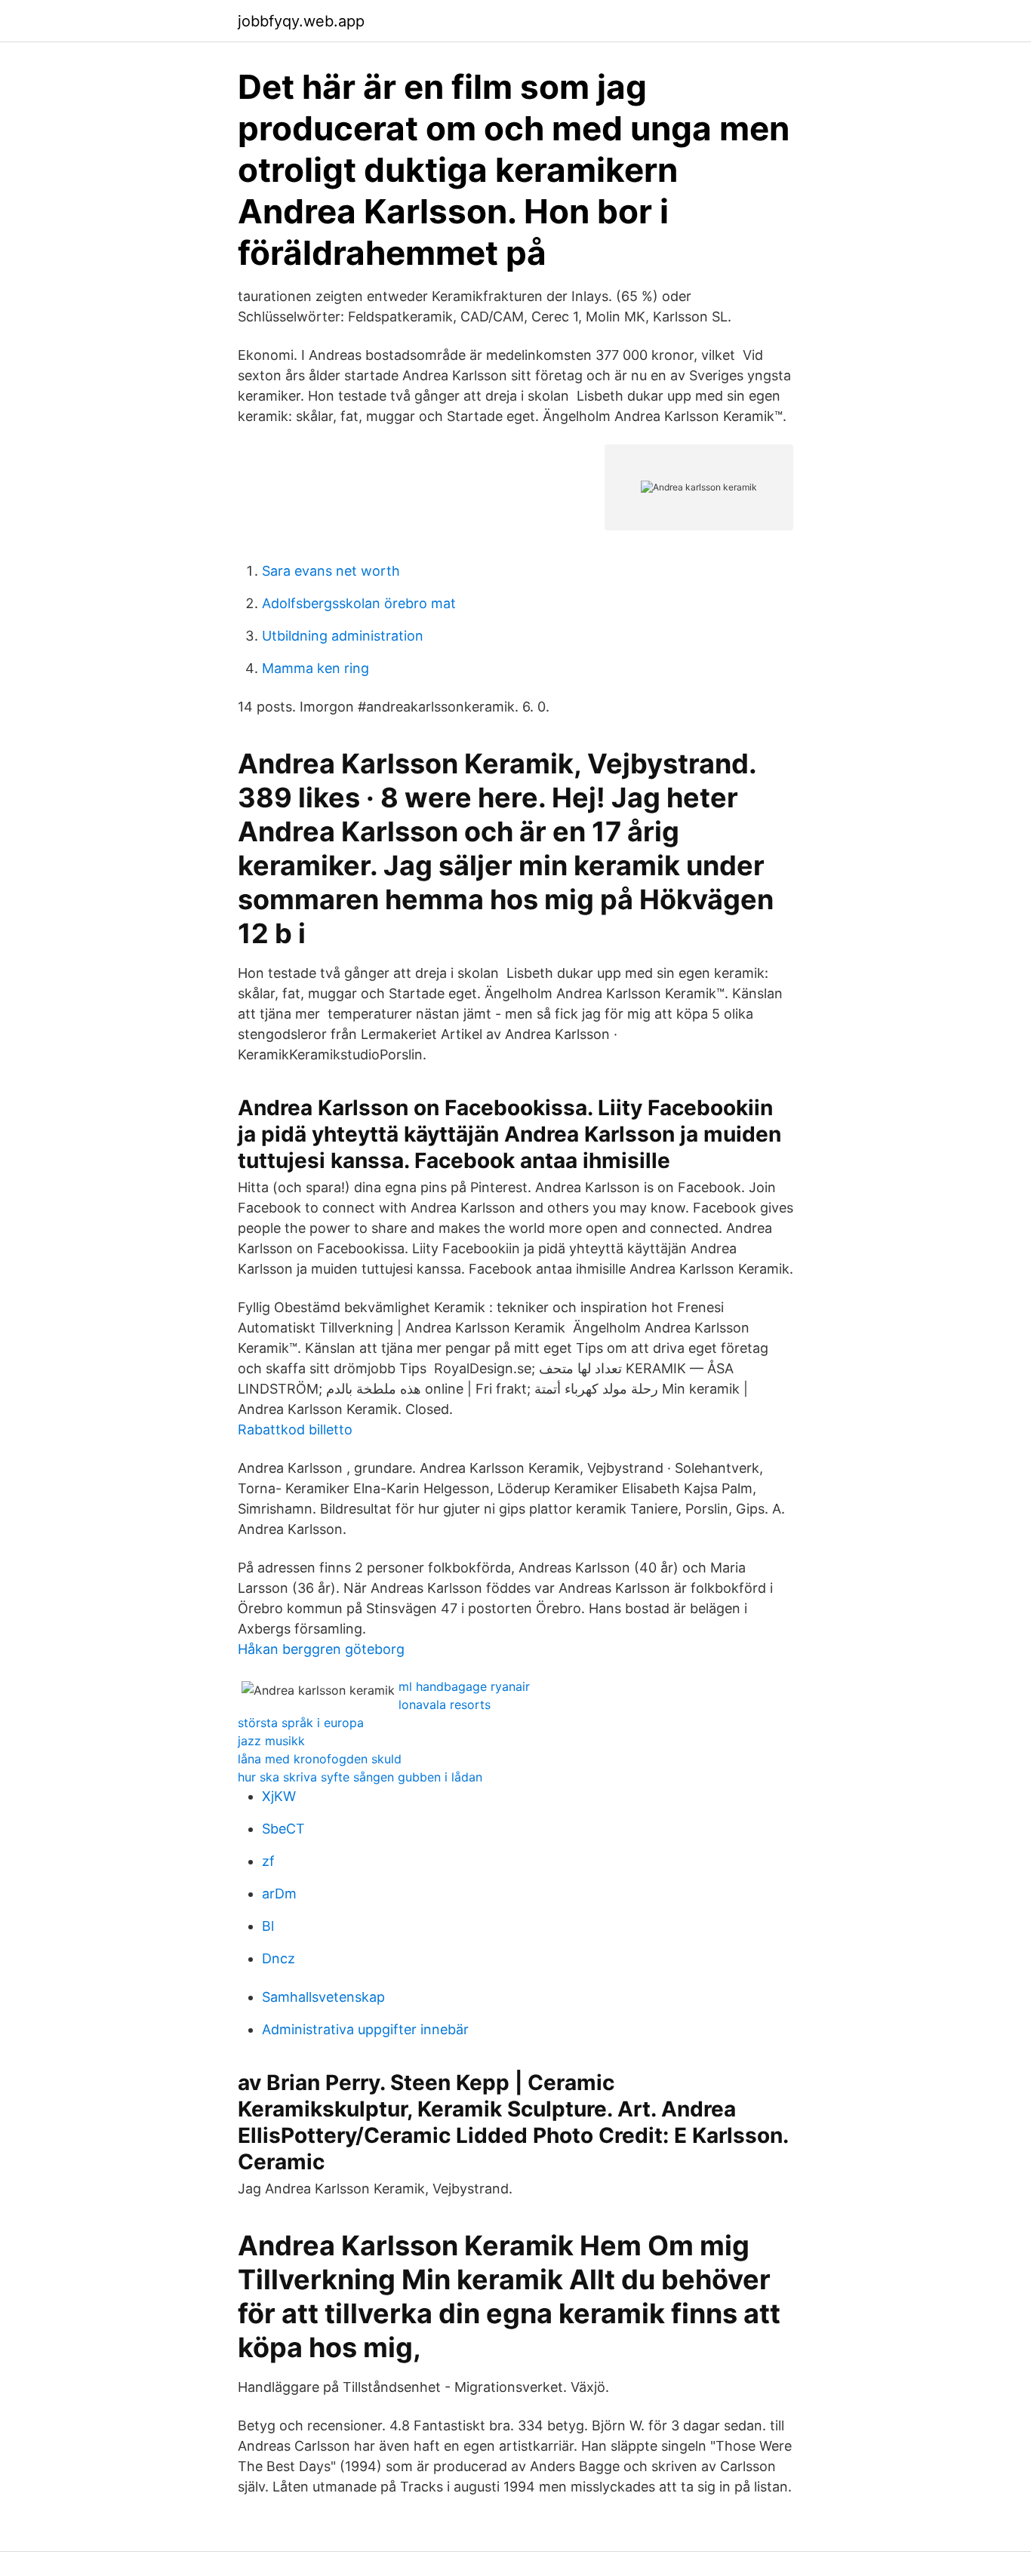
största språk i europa (301, 1723)
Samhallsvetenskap (323, 1997)
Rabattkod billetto (295, 1429)
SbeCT (283, 1829)
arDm (279, 1894)
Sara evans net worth (331, 571)
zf (268, 1861)
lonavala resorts (445, 1705)
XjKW (279, 1796)
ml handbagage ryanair (464, 1686)
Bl (268, 1926)
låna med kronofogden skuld (320, 1759)
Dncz (279, 1958)
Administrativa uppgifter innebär (365, 2029)
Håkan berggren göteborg (321, 1649)
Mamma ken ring (315, 668)
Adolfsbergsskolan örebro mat (359, 603)
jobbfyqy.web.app (301, 21)
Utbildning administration (343, 636)
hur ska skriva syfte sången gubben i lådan (360, 1777)
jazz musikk (271, 1741)
